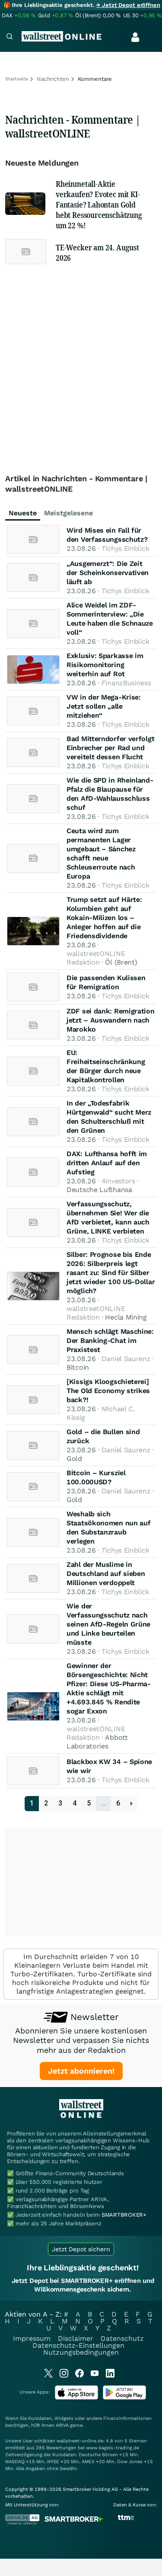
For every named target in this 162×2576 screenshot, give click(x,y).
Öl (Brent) (121, 962)
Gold (74, 1459)
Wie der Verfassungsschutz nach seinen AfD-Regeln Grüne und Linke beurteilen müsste (108, 1624)
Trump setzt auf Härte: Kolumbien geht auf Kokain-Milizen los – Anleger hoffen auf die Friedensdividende (104, 918)
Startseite (17, 79)
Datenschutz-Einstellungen (78, 2345)
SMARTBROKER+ (124, 2215)
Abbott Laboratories (97, 1742)
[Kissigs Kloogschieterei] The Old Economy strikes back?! (108, 1391)
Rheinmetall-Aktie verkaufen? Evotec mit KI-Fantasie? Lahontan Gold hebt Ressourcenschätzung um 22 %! (99, 205)
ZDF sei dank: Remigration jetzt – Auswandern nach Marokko (111, 1020)
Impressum (32, 2338)
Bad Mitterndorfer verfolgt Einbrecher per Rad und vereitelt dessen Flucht (110, 748)
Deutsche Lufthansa (99, 1190)
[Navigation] (10, 37)
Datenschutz (122, 2338)
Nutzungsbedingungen (81, 2352)
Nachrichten (53, 79)
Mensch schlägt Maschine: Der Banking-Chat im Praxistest (110, 1341)
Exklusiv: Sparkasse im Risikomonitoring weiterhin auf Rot (105, 665)
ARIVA (62, 2425)
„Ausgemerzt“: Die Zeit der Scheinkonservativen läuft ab (108, 573)
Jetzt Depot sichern (81, 2249)
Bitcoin (78, 1367)
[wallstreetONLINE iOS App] (76, 2398)
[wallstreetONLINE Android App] (124, 2398)
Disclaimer (76, 2338)
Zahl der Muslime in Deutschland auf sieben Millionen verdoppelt (106, 1574)
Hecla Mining (126, 1317)
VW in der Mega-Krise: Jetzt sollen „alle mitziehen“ (104, 706)
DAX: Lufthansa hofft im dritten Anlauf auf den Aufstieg (107, 1163)
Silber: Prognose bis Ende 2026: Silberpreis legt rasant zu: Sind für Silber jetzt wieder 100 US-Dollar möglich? (111, 1273)
